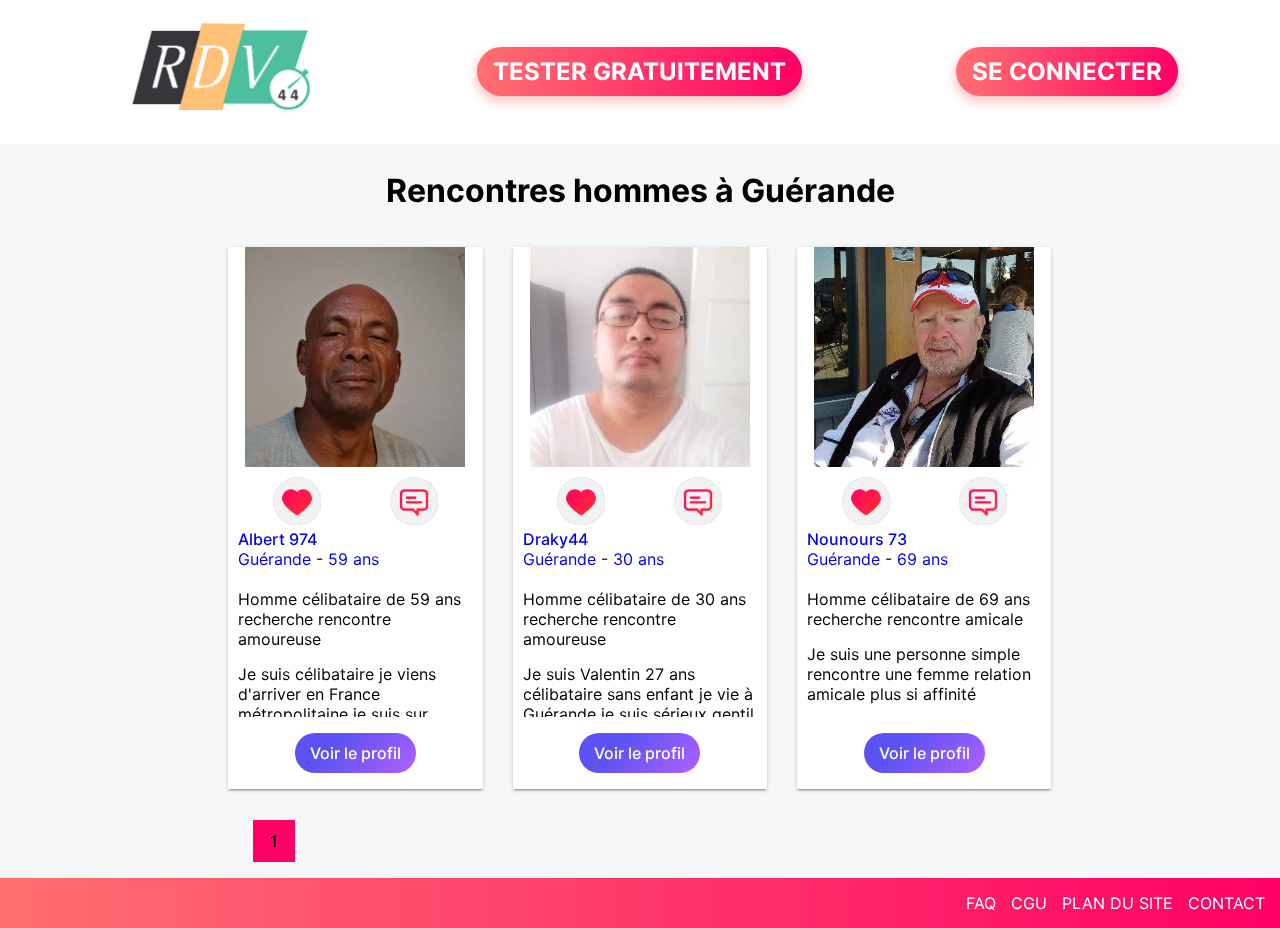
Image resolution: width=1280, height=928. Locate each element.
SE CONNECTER (1067, 71)
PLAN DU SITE (1117, 903)
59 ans (353, 559)
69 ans (922, 559)
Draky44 (555, 539)
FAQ (981, 903)
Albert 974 (277, 539)
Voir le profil (355, 753)
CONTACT (1226, 903)
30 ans (638, 559)
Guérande (274, 559)
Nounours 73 (857, 539)
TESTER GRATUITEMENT (639, 71)
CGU (1029, 903)
